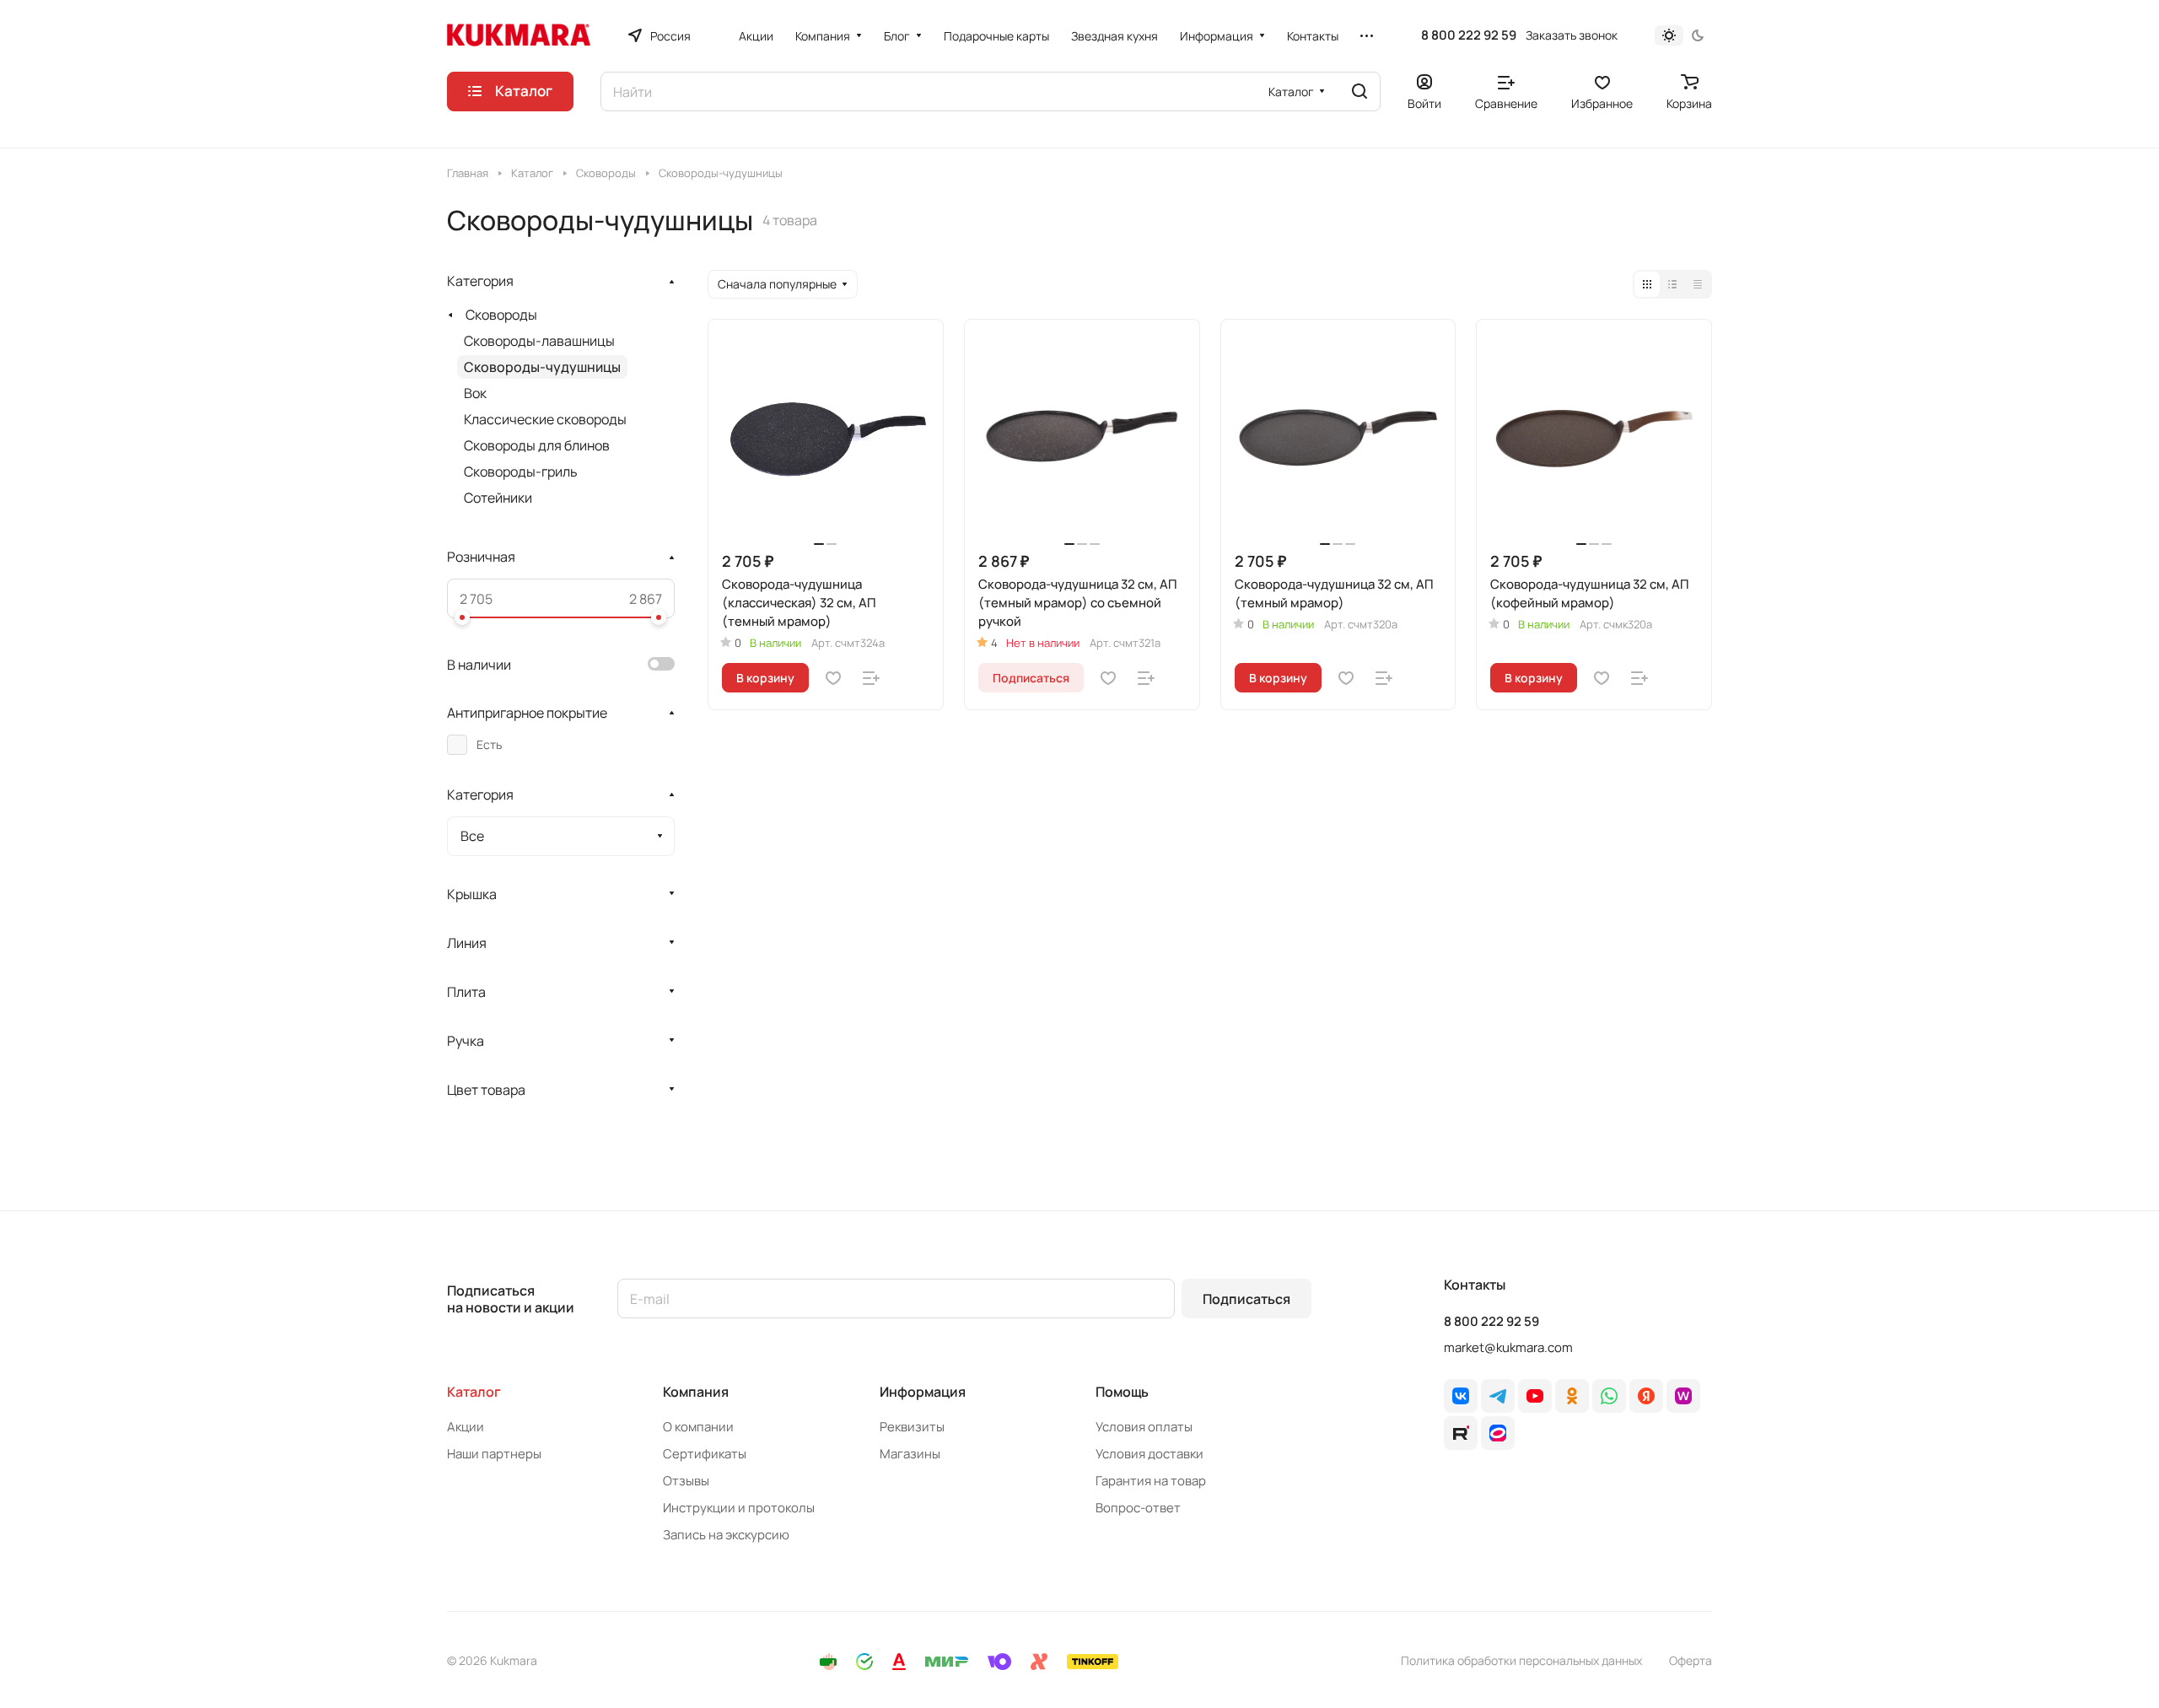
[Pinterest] (1683, 1396)
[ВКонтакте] (1461, 1396)
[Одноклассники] (1572, 1396)
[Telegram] (1498, 1396)
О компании (698, 1427)
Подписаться (1246, 1299)
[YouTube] (1535, 1396)
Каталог (474, 1392)
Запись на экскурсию (726, 1535)
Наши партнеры (494, 1454)
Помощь (1122, 1392)
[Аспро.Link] (1498, 1433)
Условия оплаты (1144, 1427)
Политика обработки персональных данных (1521, 1660)
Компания (696, 1392)
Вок (475, 393)
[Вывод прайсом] (1698, 284)
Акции (466, 1427)
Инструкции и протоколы (739, 1508)
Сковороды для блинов (537, 445)
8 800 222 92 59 (1469, 35)
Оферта (1691, 1660)
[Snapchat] (1461, 1433)
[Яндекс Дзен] (1646, 1396)
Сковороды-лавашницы (539, 341)
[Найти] (1359, 92)
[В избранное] (833, 678)
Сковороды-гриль (521, 471)
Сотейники (498, 498)
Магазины (910, 1454)
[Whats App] (1609, 1396)
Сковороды (501, 315)
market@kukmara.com (1508, 1347)
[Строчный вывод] (1672, 284)
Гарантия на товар (1151, 1481)
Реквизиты (912, 1427)
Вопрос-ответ (1138, 1508)
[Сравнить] (871, 678)
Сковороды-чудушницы (542, 367)
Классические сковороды (545, 419)
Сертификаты (705, 1454)
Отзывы (686, 1481)
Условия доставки (1149, 1454)
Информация (923, 1392)
